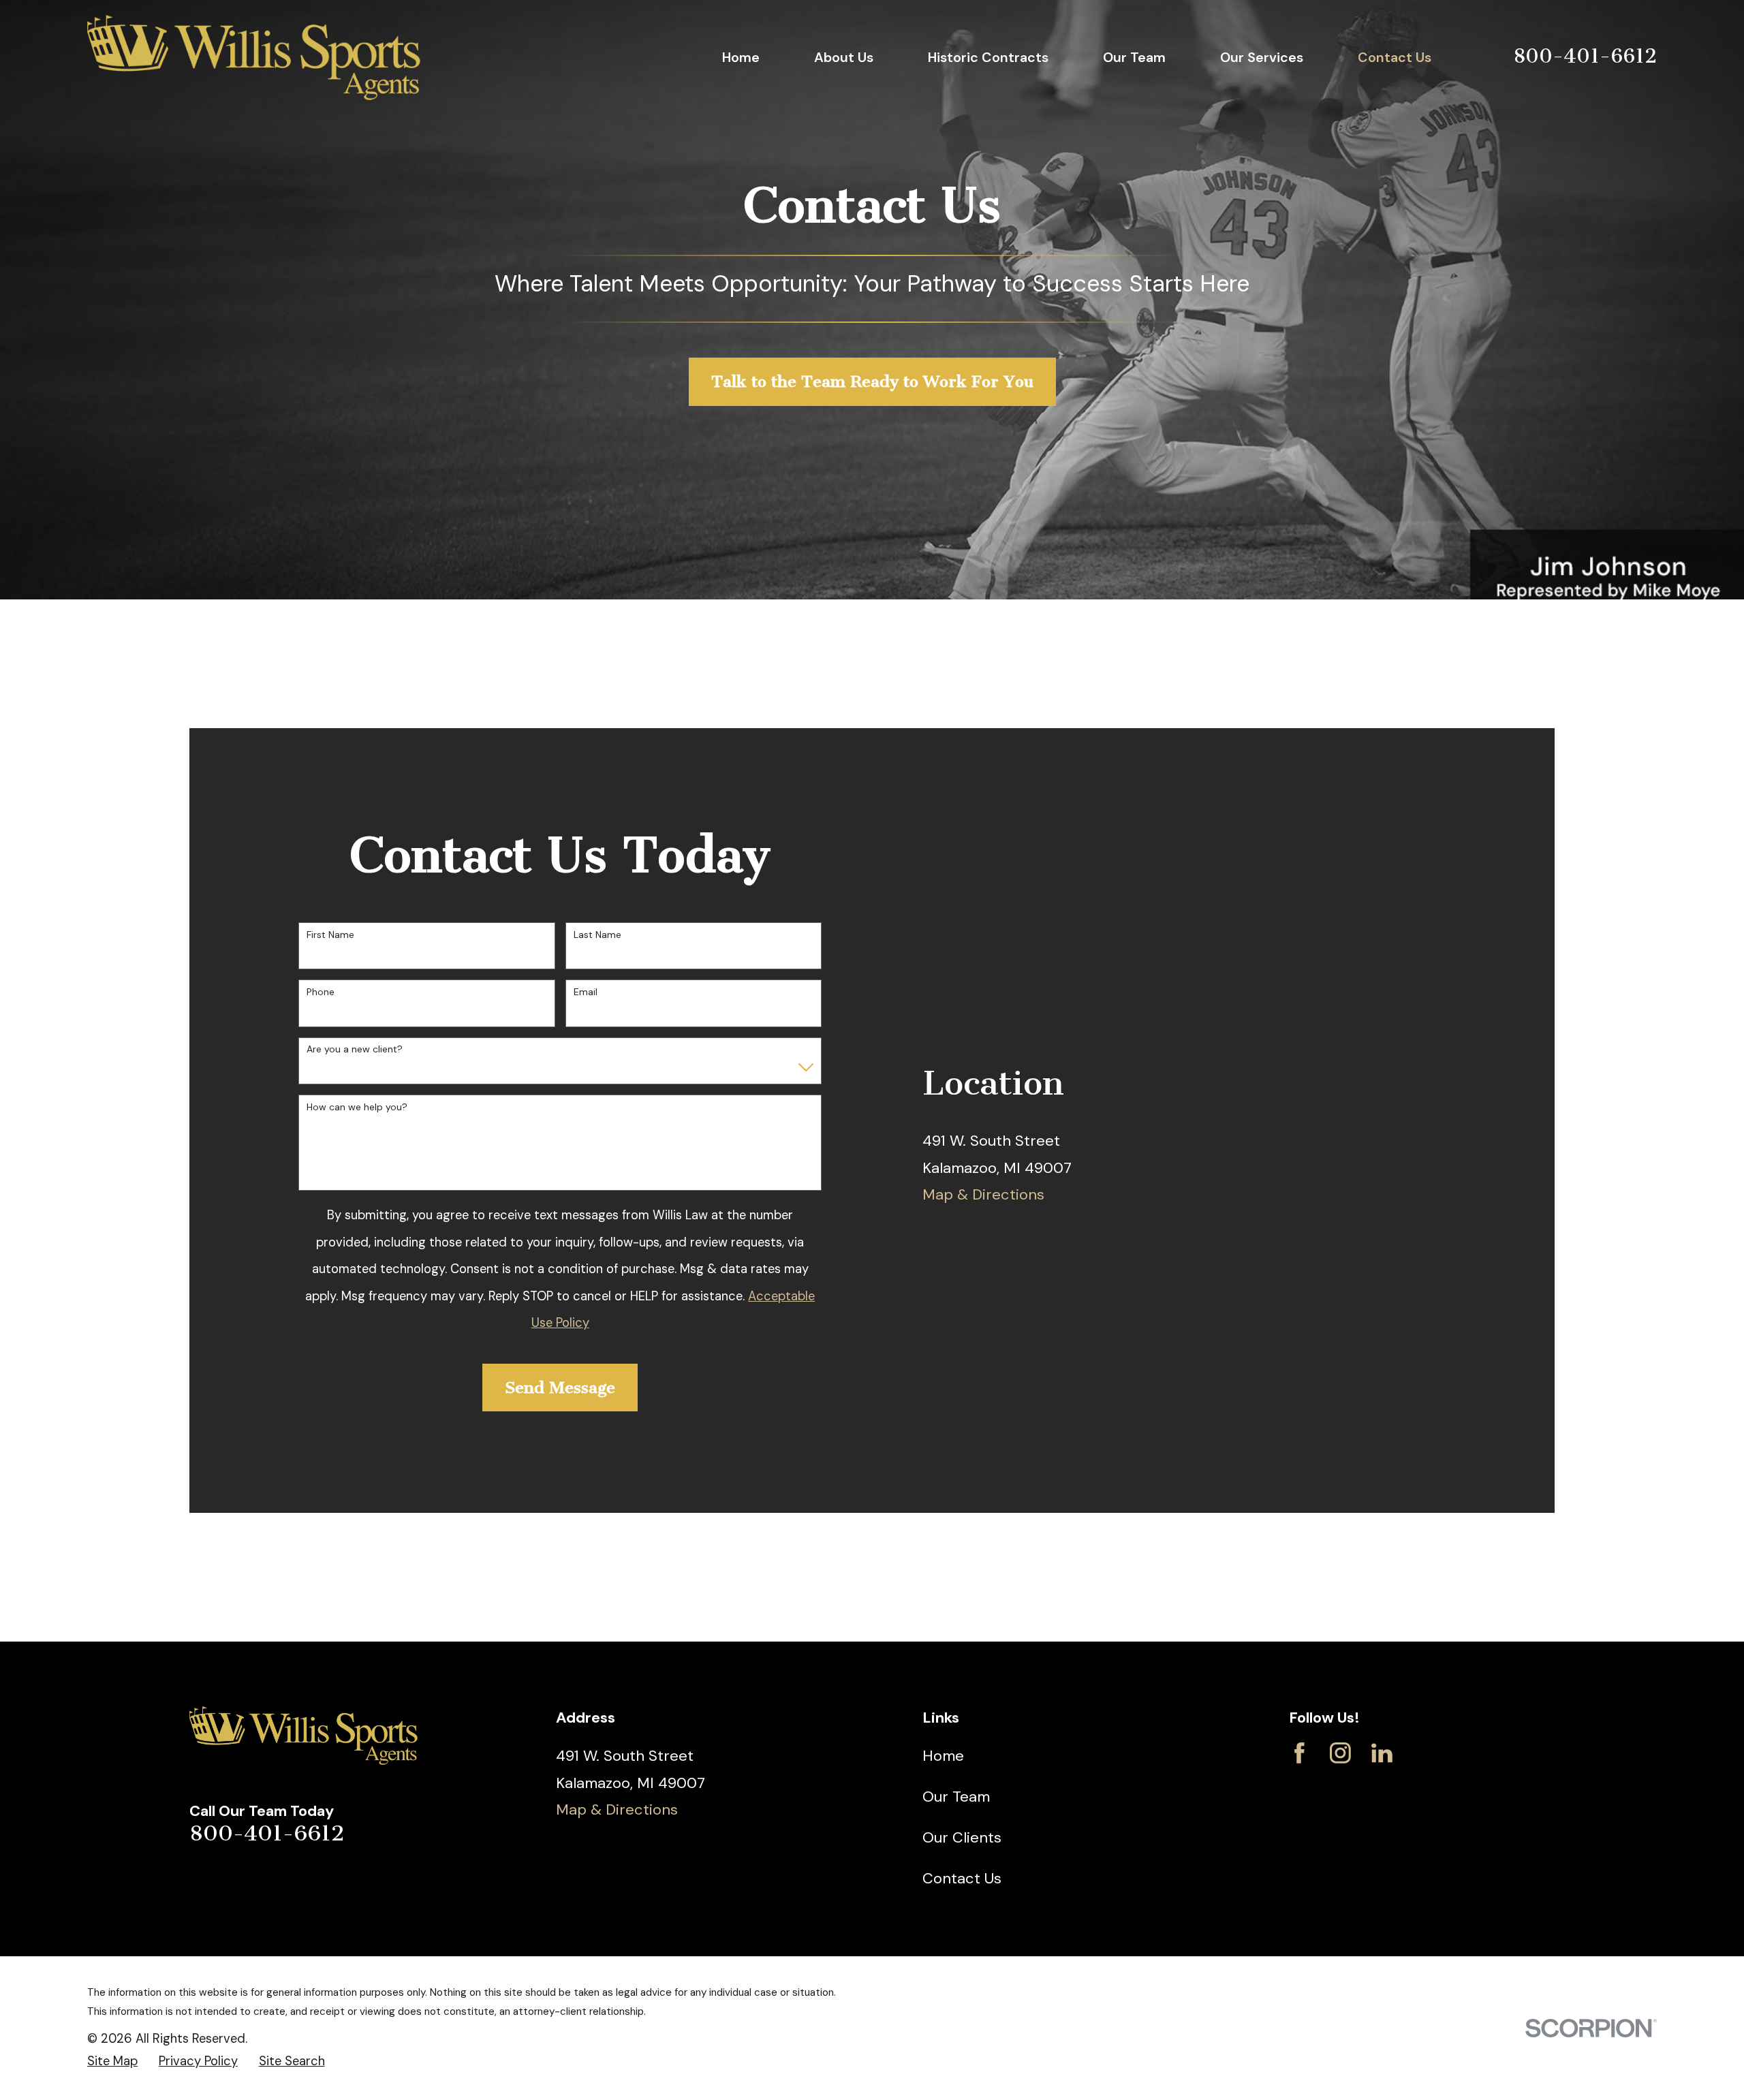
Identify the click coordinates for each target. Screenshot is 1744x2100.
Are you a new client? (355, 1049)
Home (943, 1756)
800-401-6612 (1585, 56)
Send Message (560, 1388)
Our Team (956, 1797)
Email (586, 992)
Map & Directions (983, 1194)
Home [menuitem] (741, 57)
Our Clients (962, 1837)
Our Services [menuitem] (1262, 57)
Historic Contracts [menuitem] (988, 57)
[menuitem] (112, 2062)
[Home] (254, 58)
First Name (330, 935)
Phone (321, 992)
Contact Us (962, 1878)
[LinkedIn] (1382, 1753)
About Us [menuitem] (844, 57)
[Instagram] (1340, 1753)
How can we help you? (357, 1107)
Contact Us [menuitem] (1395, 57)
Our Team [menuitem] (1134, 57)
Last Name (597, 935)
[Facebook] (1299, 1753)
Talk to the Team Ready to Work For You (872, 381)
